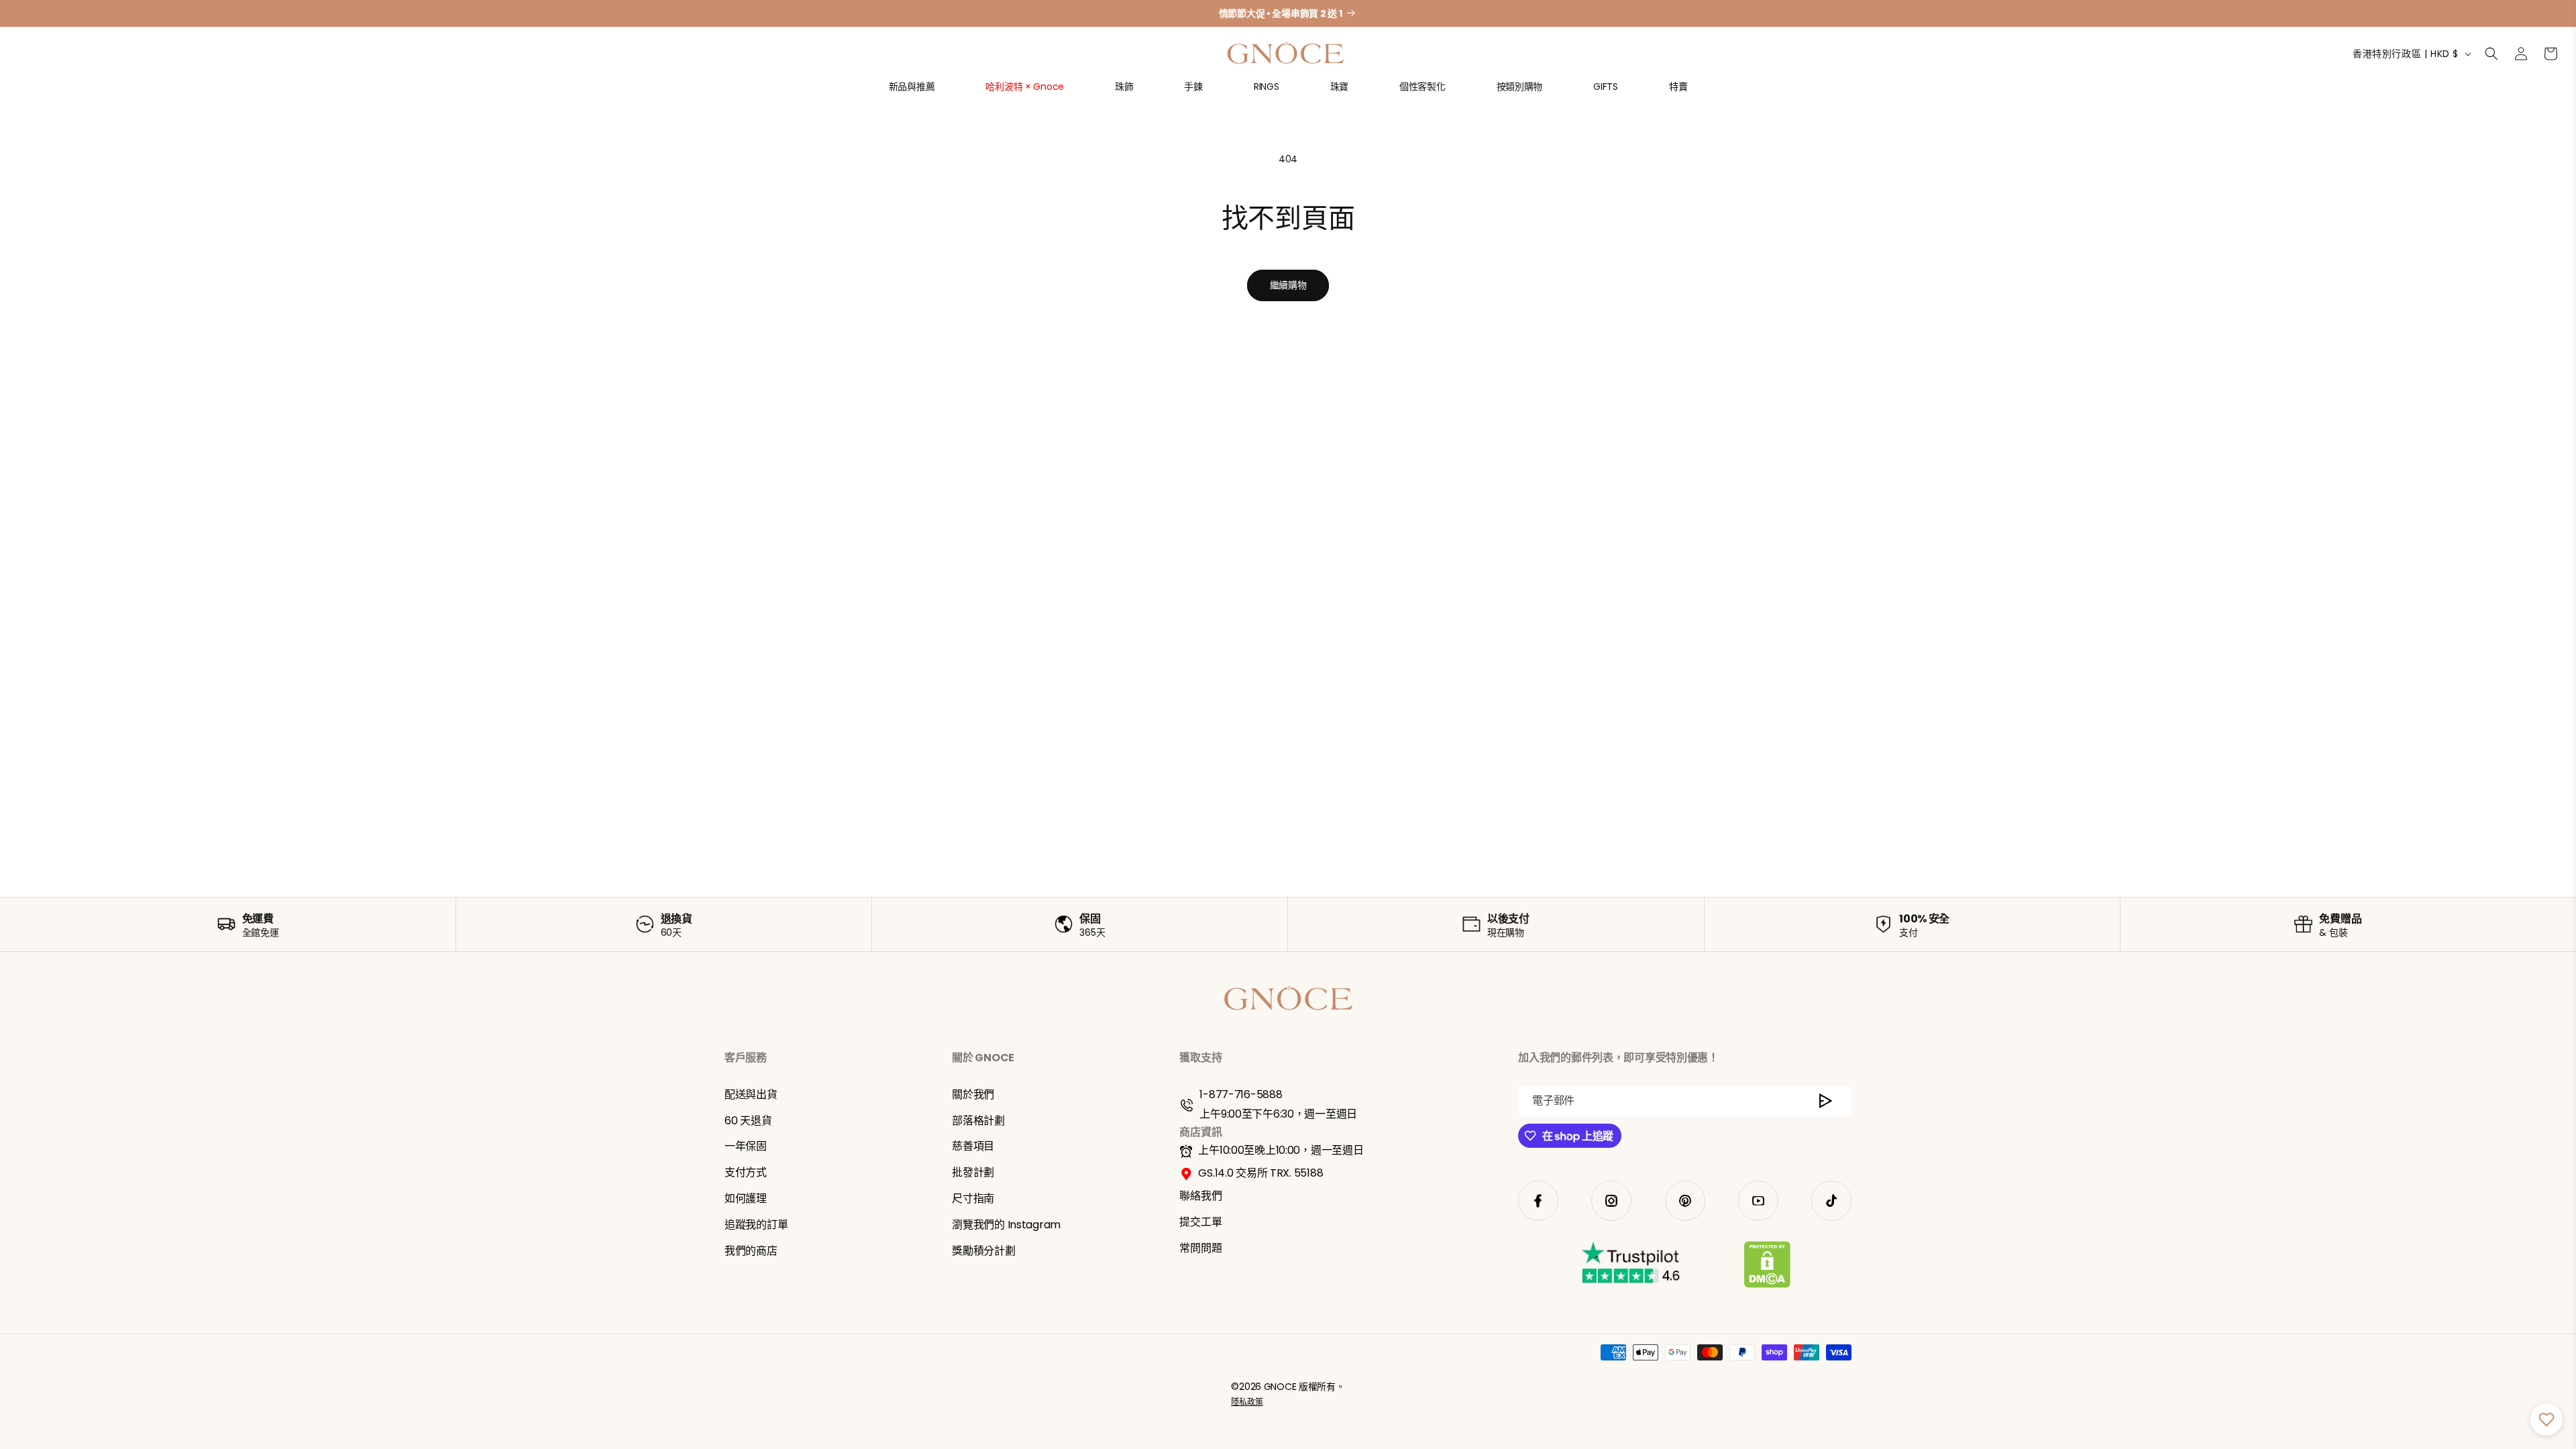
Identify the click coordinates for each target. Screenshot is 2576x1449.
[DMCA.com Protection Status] (1767, 1267)
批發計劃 (973, 1172)
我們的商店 (751, 1251)
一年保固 (746, 1146)
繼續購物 (1288, 285)
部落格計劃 (978, 1121)
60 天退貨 (748, 1121)
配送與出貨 (751, 1094)
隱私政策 (1247, 1402)
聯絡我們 (1200, 1196)
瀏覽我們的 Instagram (1006, 1225)
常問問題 (1200, 1248)
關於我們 (973, 1094)
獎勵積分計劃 (983, 1251)
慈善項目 (973, 1146)
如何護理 (746, 1198)
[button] (912, 92)
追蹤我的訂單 (756, 1225)
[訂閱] (1826, 1101)
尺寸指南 (973, 1198)
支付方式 (746, 1172)
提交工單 (1200, 1222)
